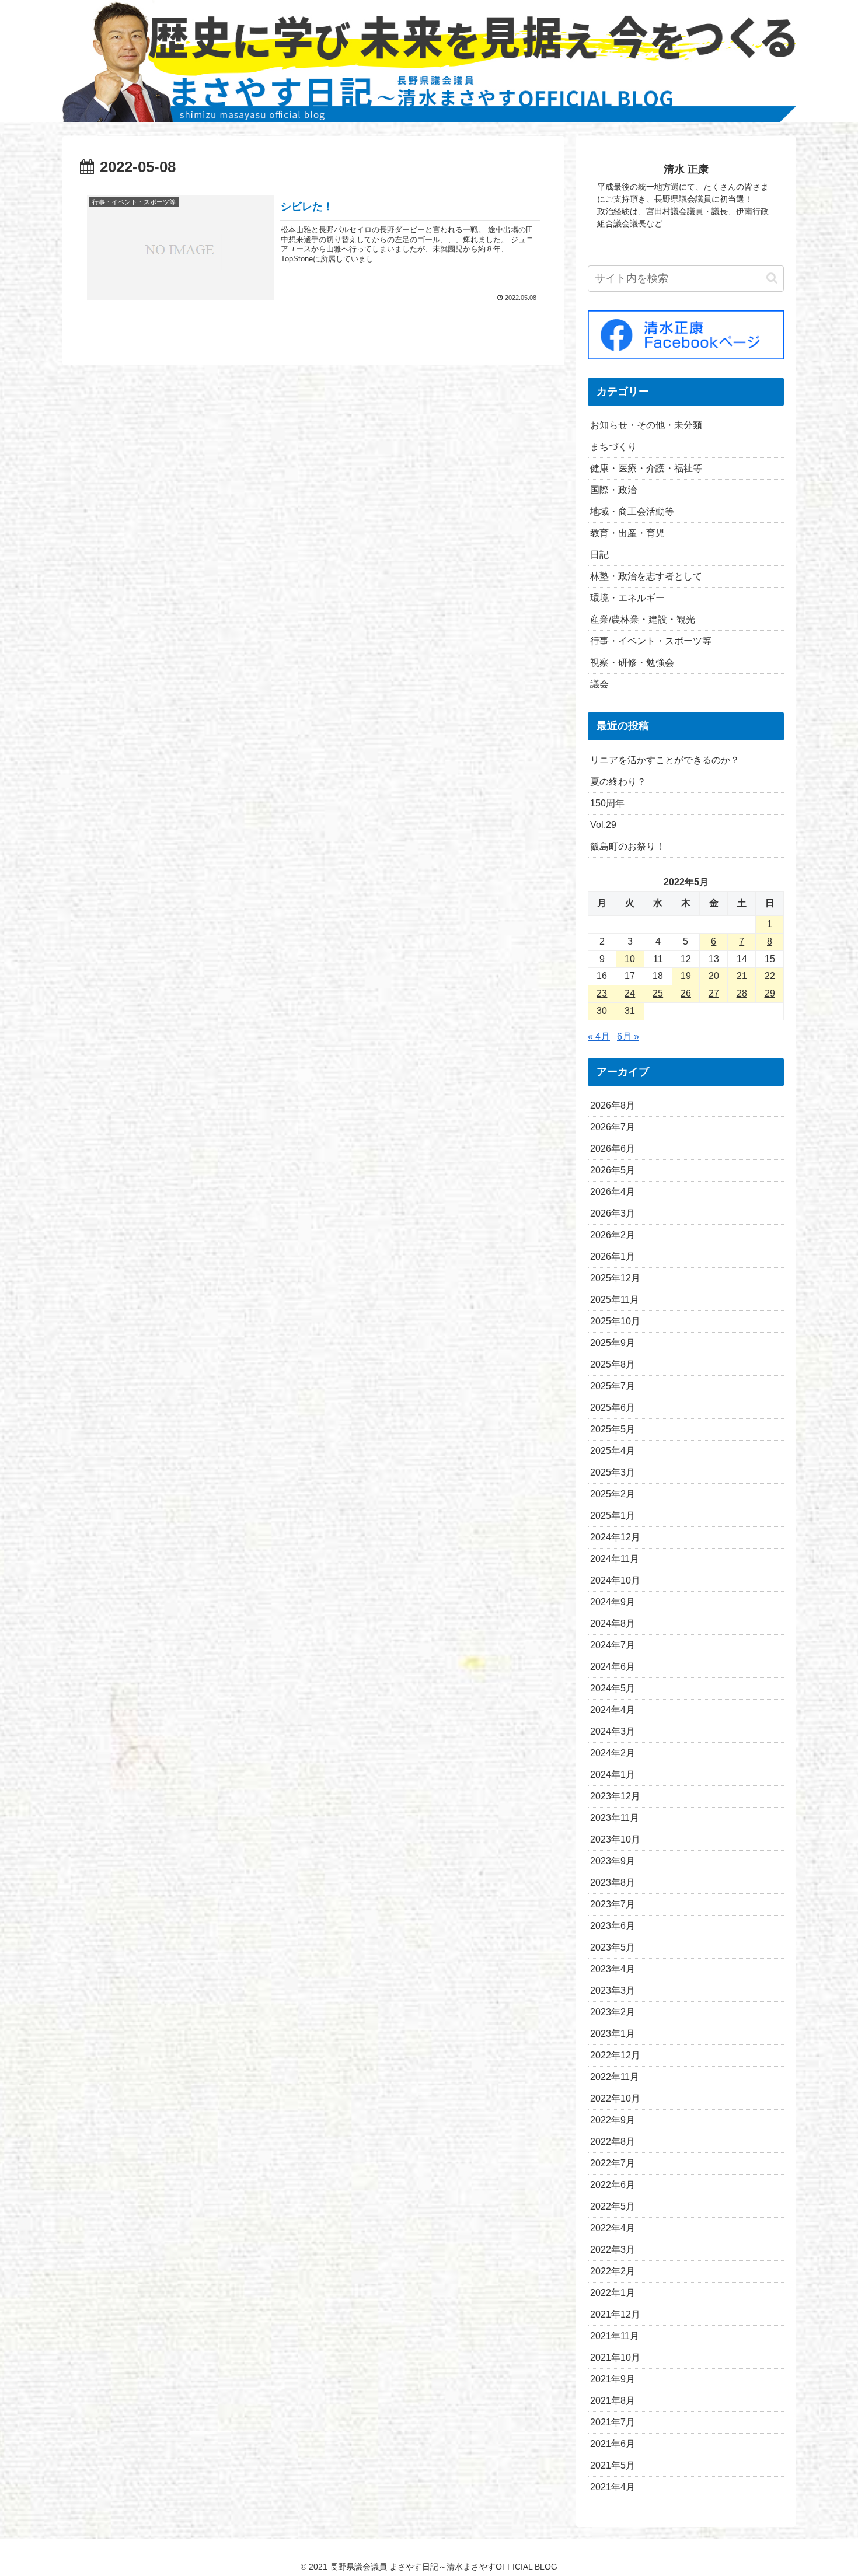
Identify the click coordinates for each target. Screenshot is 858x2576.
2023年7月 (613, 1904)
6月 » (628, 1037)
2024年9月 (613, 1602)
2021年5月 (613, 2465)
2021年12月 (615, 2314)
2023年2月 (613, 2012)
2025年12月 (615, 1278)
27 (714, 993)
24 (630, 993)
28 (742, 993)
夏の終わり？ (618, 782)
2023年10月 (615, 1839)
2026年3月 (613, 1213)
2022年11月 (615, 2077)
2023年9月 (613, 1861)
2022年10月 (615, 2098)
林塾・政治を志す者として (646, 576)
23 (602, 993)
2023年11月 (615, 1818)
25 (658, 993)
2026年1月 (613, 1256)
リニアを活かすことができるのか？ (665, 760)
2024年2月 (613, 1753)
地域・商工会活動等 (632, 511)
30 (602, 1011)
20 (714, 976)
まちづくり (613, 447)
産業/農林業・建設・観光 (643, 619)
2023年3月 (613, 1990)
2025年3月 (613, 1472)
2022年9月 (613, 2120)
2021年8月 (613, 2401)
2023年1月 (613, 2034)
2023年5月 (613, 1947)
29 (770, 993)
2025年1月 (613, 1516)
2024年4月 (613, 1710)
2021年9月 (613, 2379)
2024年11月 (615, 1559)
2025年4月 (613, 1451)
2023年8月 (613, 1883)
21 (742, 976)
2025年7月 (613, 1386)
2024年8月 (613, 1623)
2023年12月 (615, 1796)
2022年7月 (613, 2163)
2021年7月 (613, 2422)
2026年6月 (613, 1149)
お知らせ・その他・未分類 (646, 425)
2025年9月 (613, 1343)
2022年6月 (613, 2185)
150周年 (607, 803)
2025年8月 (613, 1364)
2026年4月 (613, 1192)
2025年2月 (613, 1494)
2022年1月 (613, 2293)
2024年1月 (613, 1775)
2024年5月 (613, 1688)
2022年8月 (613, 2142)
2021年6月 (613, 2444)
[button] (772, 278)
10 (630, 959)
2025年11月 (615, 1300)
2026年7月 (613, 1127)
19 (686, 976)
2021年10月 (615, 2357)
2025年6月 (613, 1408)
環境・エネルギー (627, 598)
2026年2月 (613, 1235)
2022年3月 (613, 2250)
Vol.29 (603, 825)
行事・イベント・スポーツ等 (651, 641)
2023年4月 (613, 1969)
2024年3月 (613, 1731)
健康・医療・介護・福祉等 (646, 468)
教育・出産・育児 (627, 533)
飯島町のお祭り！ (627, 846)
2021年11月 (615, 2336)
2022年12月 (615, 2055)
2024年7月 (613, 1645)
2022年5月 (613, 2206)
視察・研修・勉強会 (632, 663)
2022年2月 (613, 2271)
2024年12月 (615, 1537)
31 (630, 1011)
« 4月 (599, 1037)
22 (770, 976)
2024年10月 (615, 1580)
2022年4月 (613, 2228)
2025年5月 (613, 1429)
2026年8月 (613, 1105)
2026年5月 (613, 1170)
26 (686, 993)
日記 (599, 555)
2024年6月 (613, 1667)
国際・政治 (613, 490)
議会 (599, 684)
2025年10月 (615, 1321)
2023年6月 (613, 1926)
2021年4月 (613, 2487)
